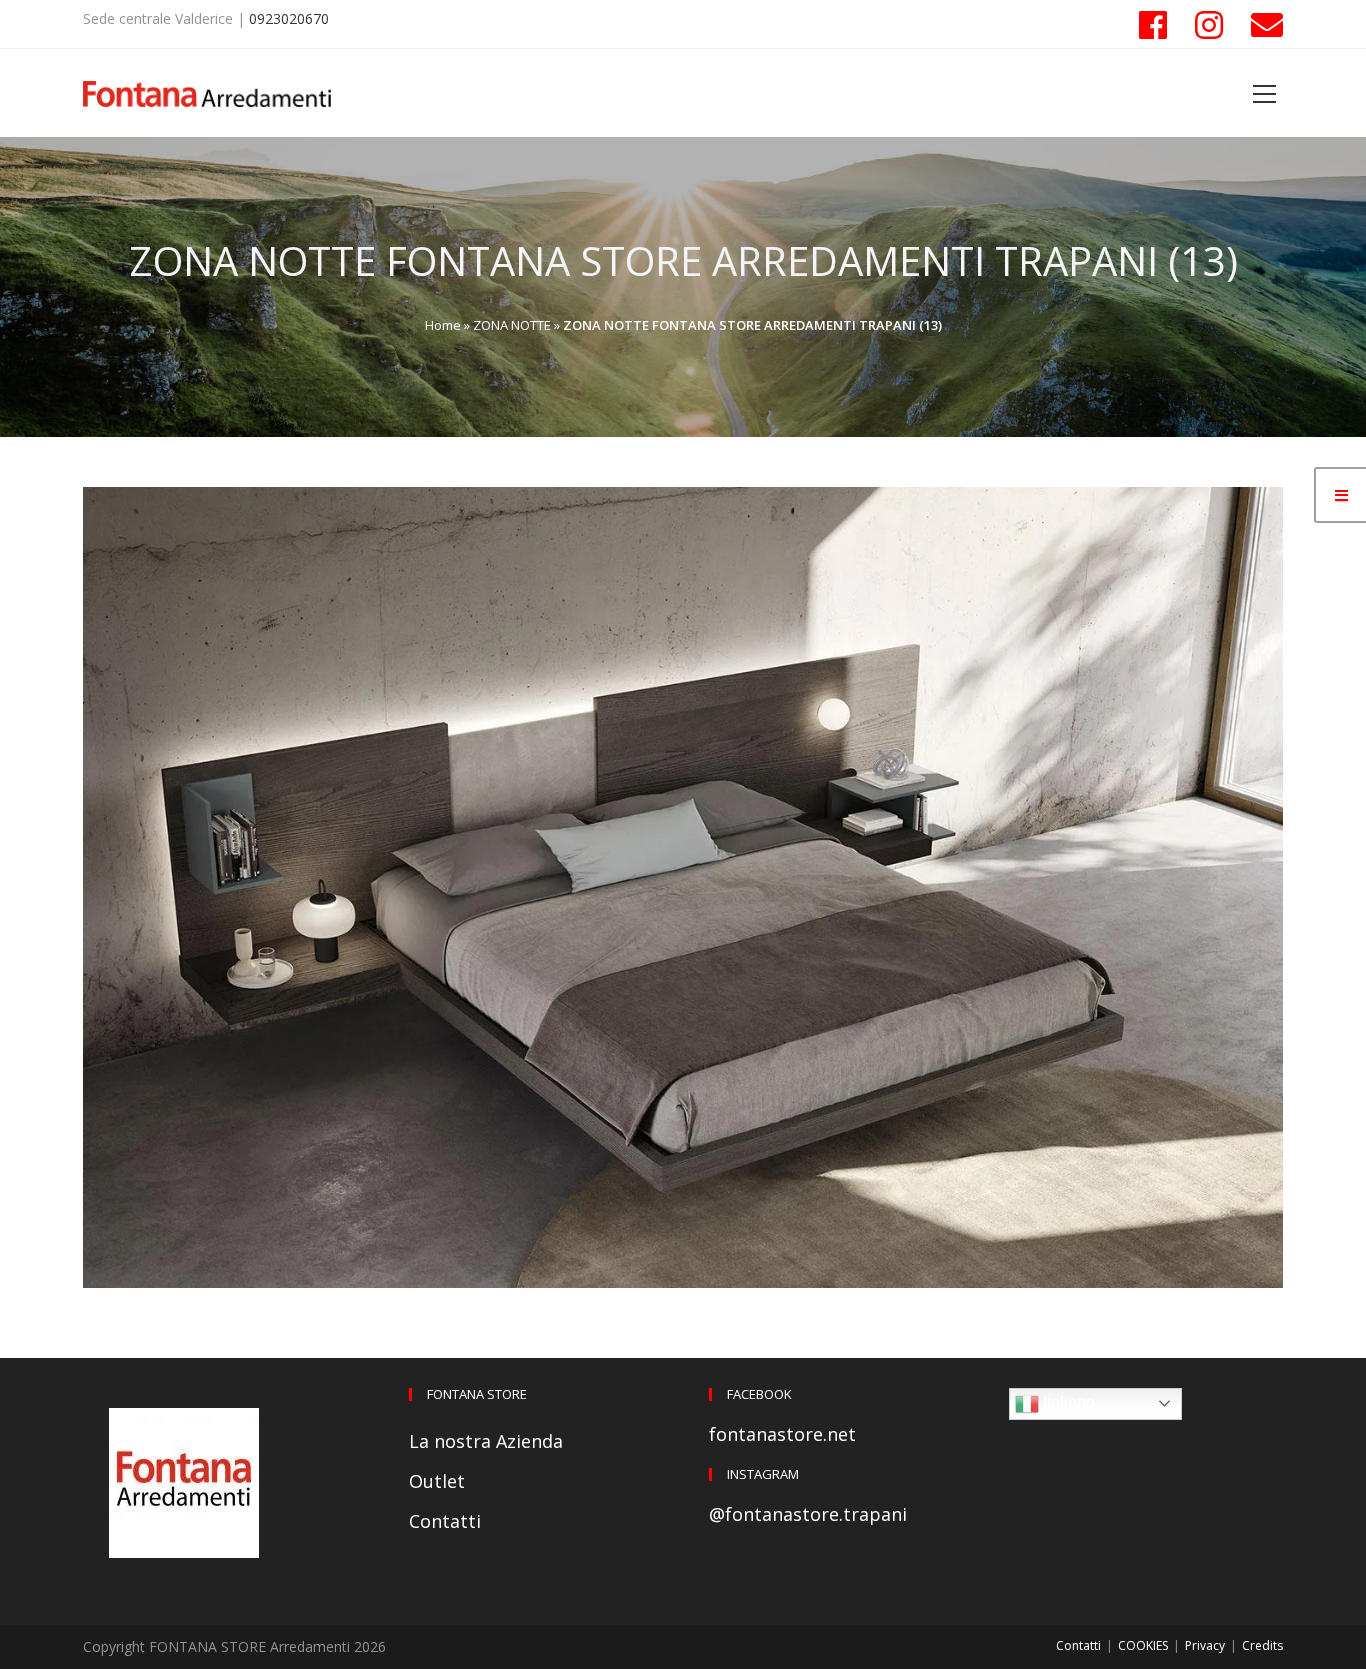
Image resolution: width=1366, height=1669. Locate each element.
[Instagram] (1209, 25)
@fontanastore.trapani (808, 1514)
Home (443, 325)
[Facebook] (1153, 25)
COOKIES (1143, 1645)
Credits (1262, 1645)
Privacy (1205, 1645)
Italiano (1067, 1402)
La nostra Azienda (486, 1441)
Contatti (445, 1521)
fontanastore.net (782, 1434)
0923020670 (289, 18)
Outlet (437, 1481)
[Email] (1260, 25)
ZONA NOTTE (512, 325)
